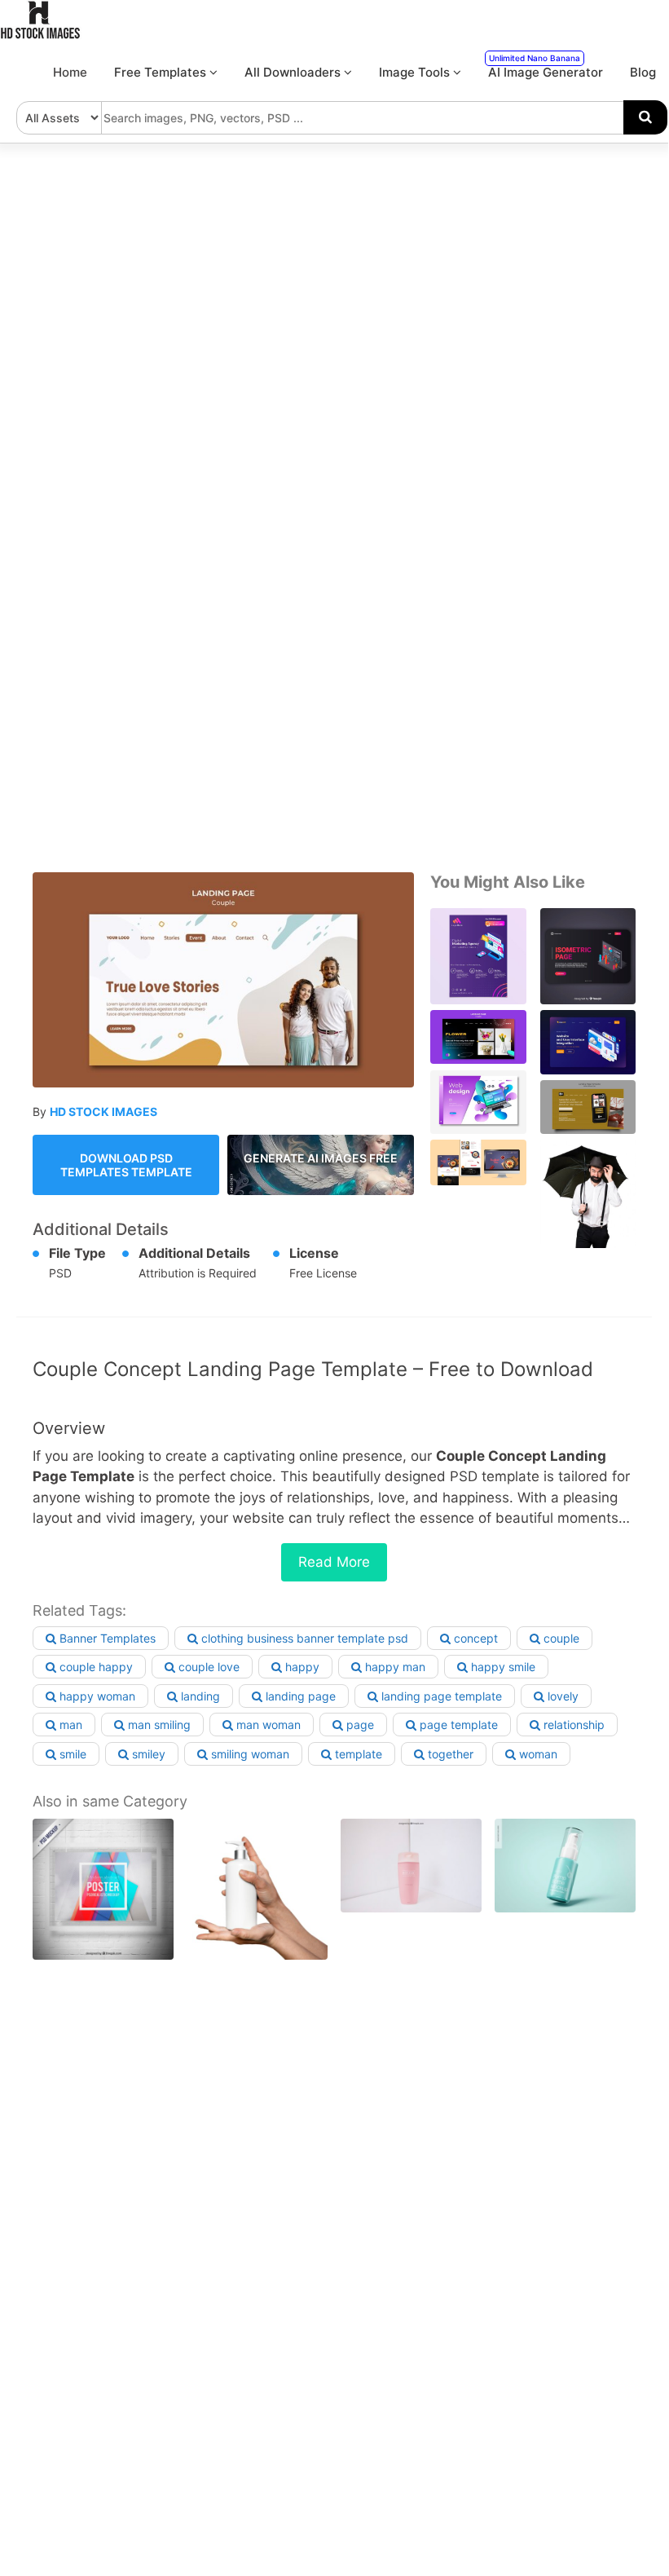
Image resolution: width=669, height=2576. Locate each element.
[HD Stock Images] (41, 35)
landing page (299, 1696)
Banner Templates (106, 1638)
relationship (572, 1725)
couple (560, 1638)
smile (71, 1754)
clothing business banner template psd (303, 1638)
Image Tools (416, 72)
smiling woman (249, 1754)
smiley (147, 1754)
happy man (394, 1667)
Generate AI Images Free (321, 1158)
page (359, 1725)
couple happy (95, 1667)
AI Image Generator (546, 66)
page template (457, 1725)
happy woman (96, 1696)
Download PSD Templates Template (126, 1165)
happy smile (502, 1667)
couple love (207, 1667)
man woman (267, 1725)
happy (301, 1667)
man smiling (158, 1725)
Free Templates (162, 72)
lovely (561, 1696)
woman (537, 1754)
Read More (334, 1562)
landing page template (440, 1696)
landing (199, 1696)
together (449, 1754)
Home (70, 72)
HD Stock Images (103, 1112)
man (69, 1725)
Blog (643, 72)
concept (474, 1638)
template (357, 1754)
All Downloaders (294, 72)
